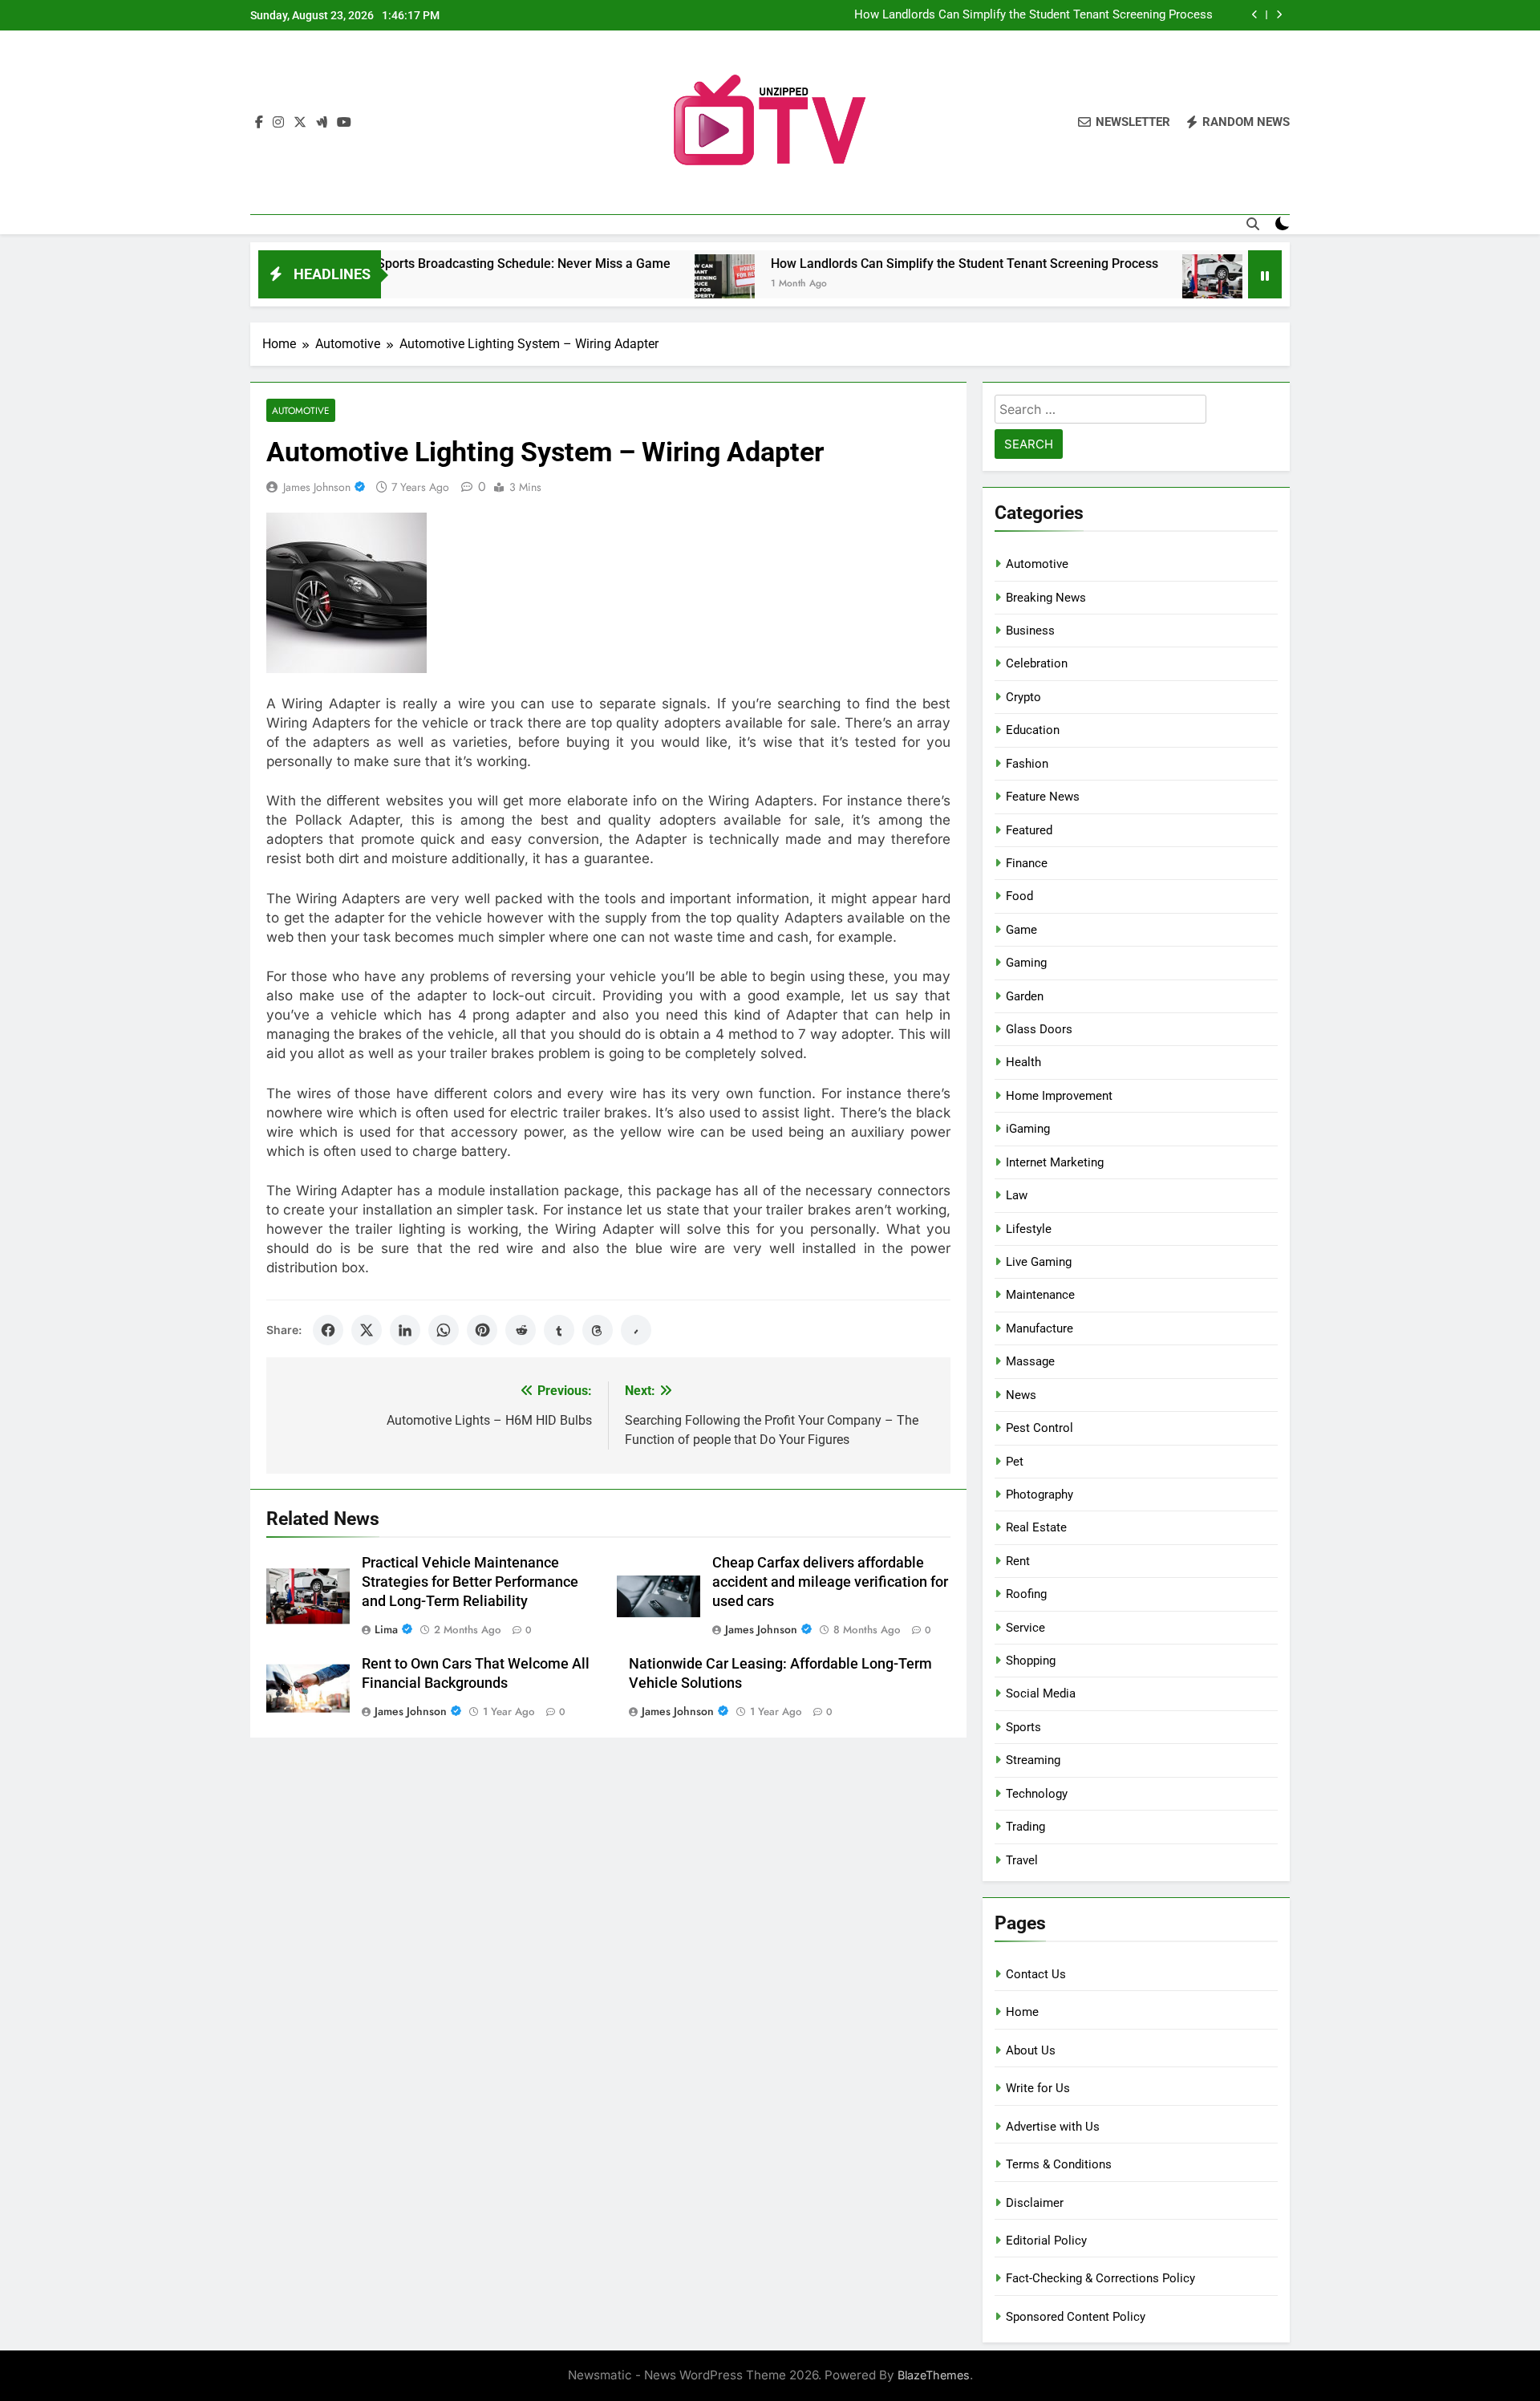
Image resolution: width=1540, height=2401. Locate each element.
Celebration (1037, 663)
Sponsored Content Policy (1076, 2317)
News (1021, 1395)
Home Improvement (1059, 1096)
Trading (1025, 1827)
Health (1023, 1062)
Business (1030, 631)
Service (1025, 1628)
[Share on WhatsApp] (444, 1330)
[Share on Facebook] (328, 1330)
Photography (1039, 1495)
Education (1033, 730)
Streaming (1033, 1760)
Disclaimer (1035, 2203)
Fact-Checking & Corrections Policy (1100, 2278)
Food (1019, 896)
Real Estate (1036, 1527)
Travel (1022, 1860)
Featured (1029, 830)
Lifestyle (1029, 1229)
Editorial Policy (1046, 2241)
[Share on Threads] (598, 1330)
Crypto (1023, 697)
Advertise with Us (1053, 2127)
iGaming (1028, 1129)
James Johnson (317, 487)
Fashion (1027, 764)
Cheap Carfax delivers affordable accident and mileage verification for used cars (830, 1582)
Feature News (1043, 797)
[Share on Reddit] (521, 1330)
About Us (1031, 2050)
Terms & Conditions (1059, 2164)
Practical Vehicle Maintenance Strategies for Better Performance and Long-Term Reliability (470, 1582)
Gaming (1026, 963)
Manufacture (1039, 1328)
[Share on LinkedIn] (405, 1330)
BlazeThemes (934, 2375)
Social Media (1041, 1693)
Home (1022, 2012)
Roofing (1026, 1594)
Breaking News (1046, 598)
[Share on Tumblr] (559, 1330)
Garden (1025, 996)
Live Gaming (1039, 1262)
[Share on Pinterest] (482, 1330)
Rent (1018, 1561)
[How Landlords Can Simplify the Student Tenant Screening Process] (651, 284)
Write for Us (1038, 2088)
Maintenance (1040, 1295)
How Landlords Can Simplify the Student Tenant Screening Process (1033, 15)
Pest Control (1039, 1428)
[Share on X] (367, 1330)
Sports (1023, 1727)
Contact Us (1036, 1974)
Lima (386, 1629)
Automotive (301, 410)
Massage (1030, 1361)
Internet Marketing (1055, 1162)
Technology (1037, 1794)
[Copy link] (636, 1330)
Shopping (1031, 1661)
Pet (1015, 1462)
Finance (1027, 863)
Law (1017, 1195)
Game (1021, 930)
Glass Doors (1039, 1029)
